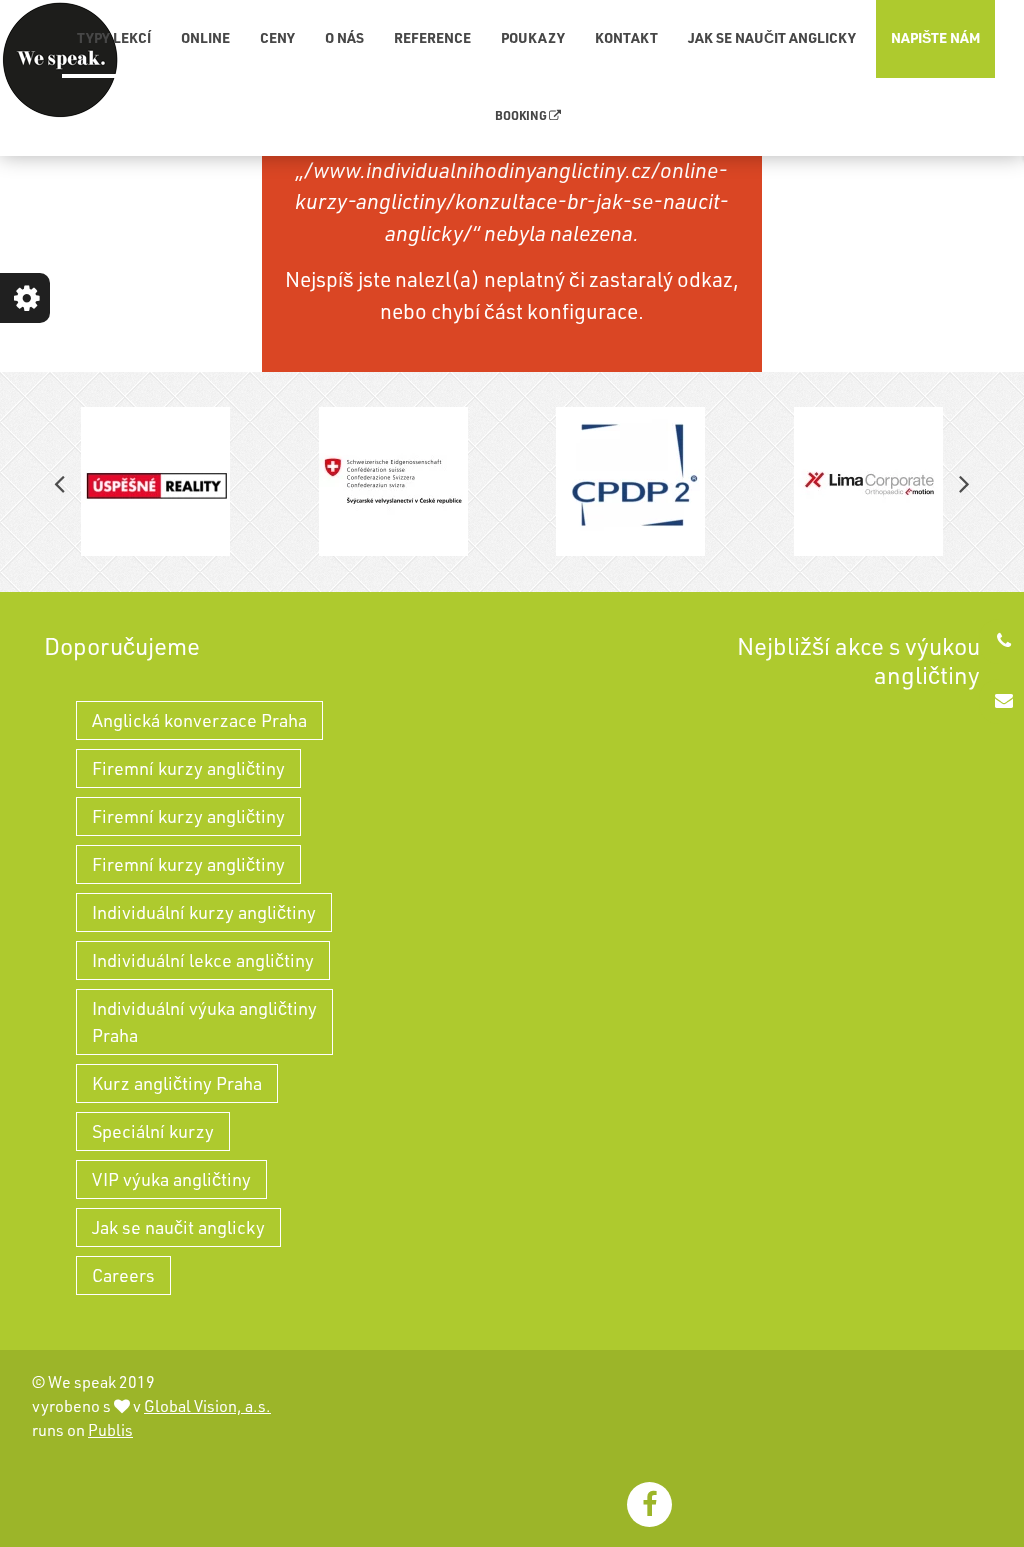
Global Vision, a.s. (207, 1406)
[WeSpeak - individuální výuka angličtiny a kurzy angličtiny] (60, 60)
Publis (110, 1430)
